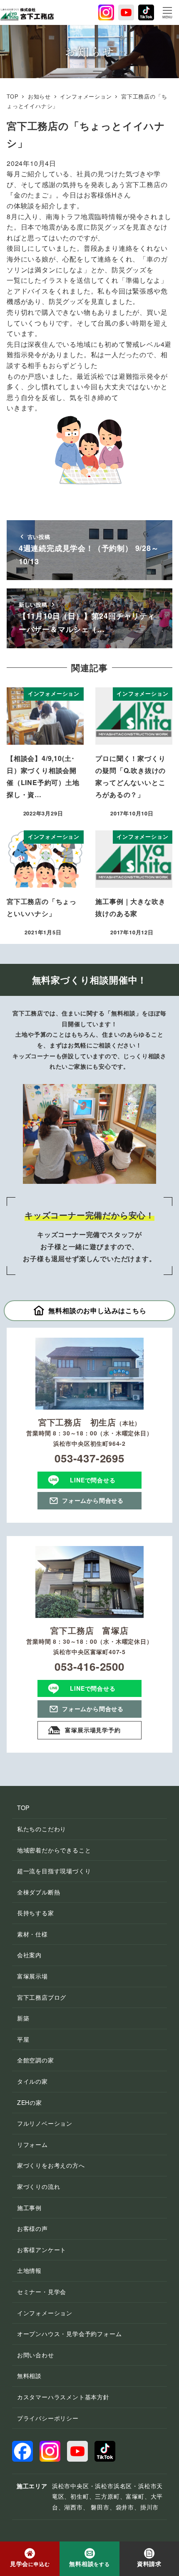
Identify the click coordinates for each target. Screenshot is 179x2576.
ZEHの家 (30, 2102)
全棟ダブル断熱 (39, 1892)
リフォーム (32, 2144)
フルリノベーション (45, 2123)
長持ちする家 (36, 1913)
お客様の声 (32, 2228)
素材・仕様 (32, 1934)
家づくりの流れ (39, 2186)
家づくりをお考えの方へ (51, 2165)
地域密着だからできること (54, 1850)
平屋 (23, 2039)
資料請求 (149, 2564)
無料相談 (29, 2376)
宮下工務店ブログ (42, 1997)
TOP (23, 1808)
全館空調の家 (36, 2060)
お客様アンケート (42, 2250)
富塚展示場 (32, 1976)
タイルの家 (32, 2081)
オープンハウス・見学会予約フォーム (70, 2334)
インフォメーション (45, 2313)
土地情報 (29, 2270)
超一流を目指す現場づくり (54, 1871)
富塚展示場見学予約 (93, 1730)
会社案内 (29, 1955)
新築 (23, 2018)
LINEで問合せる (93, 1480)
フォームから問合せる (93, 1500)
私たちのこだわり (42, 1829)
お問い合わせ (36, 2355)
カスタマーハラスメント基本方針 (63, 2397)
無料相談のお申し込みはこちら (97, 1310)
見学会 (30, 2564)
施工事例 (29, 2208)
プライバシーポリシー (48, 2418)
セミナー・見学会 (42, 2292)
